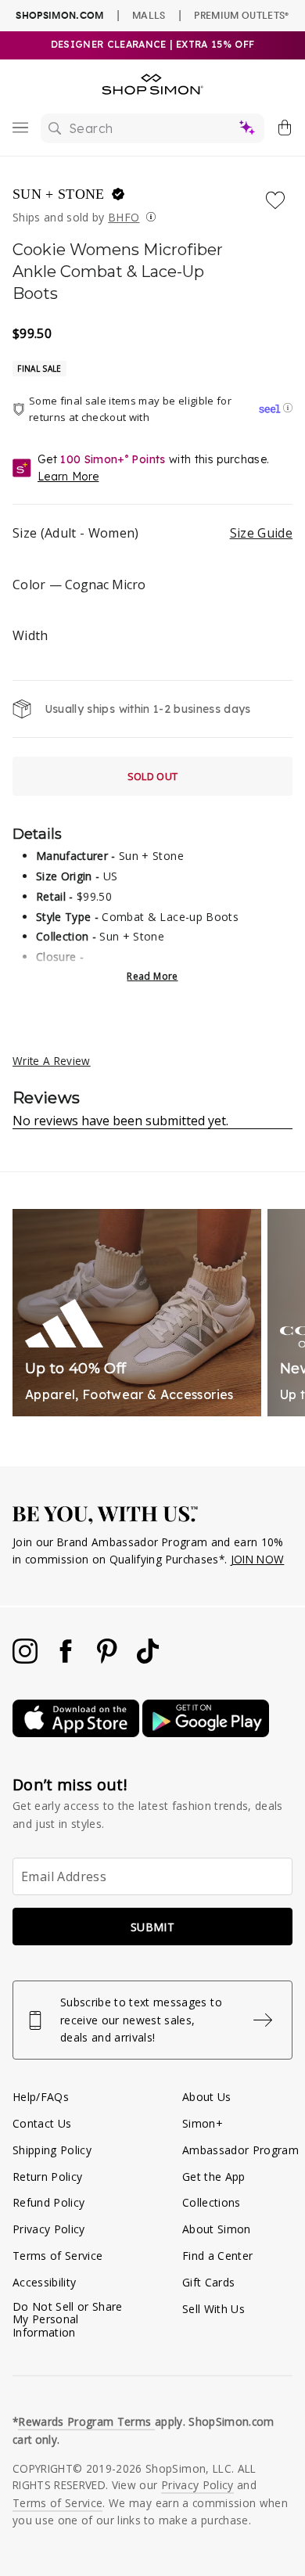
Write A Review (52, 1061)
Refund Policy (48, 2202)
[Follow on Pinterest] (109, 1659)
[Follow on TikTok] (148, 1659)
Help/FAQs (41, 2097)
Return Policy (47, 2177)
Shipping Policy (52, 2150)
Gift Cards (208, 2282)
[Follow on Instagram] (27, 1659)
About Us (207, 2097)
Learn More (68, 477)
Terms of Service (57, 2256)
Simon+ (203, 2123)
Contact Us (42, 2123)
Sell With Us (213, 2309)
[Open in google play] (206, 1733)
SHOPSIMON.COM (59, 15)
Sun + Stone (61, 194)
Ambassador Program (240, 2150)
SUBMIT (152, 1927)
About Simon (217, 2229)
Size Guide (261, 533)
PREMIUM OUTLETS (241, 15)
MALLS (149, 15)
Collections (212, 2202)
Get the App (214, 2177)
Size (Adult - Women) (152, 533)
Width (30, 635)
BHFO (124, 217)
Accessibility (44, 2282)
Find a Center (217, 2256)
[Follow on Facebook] (67, 1659)
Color (79, 585)
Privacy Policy (49, 2229)
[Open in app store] (77, 1733)
